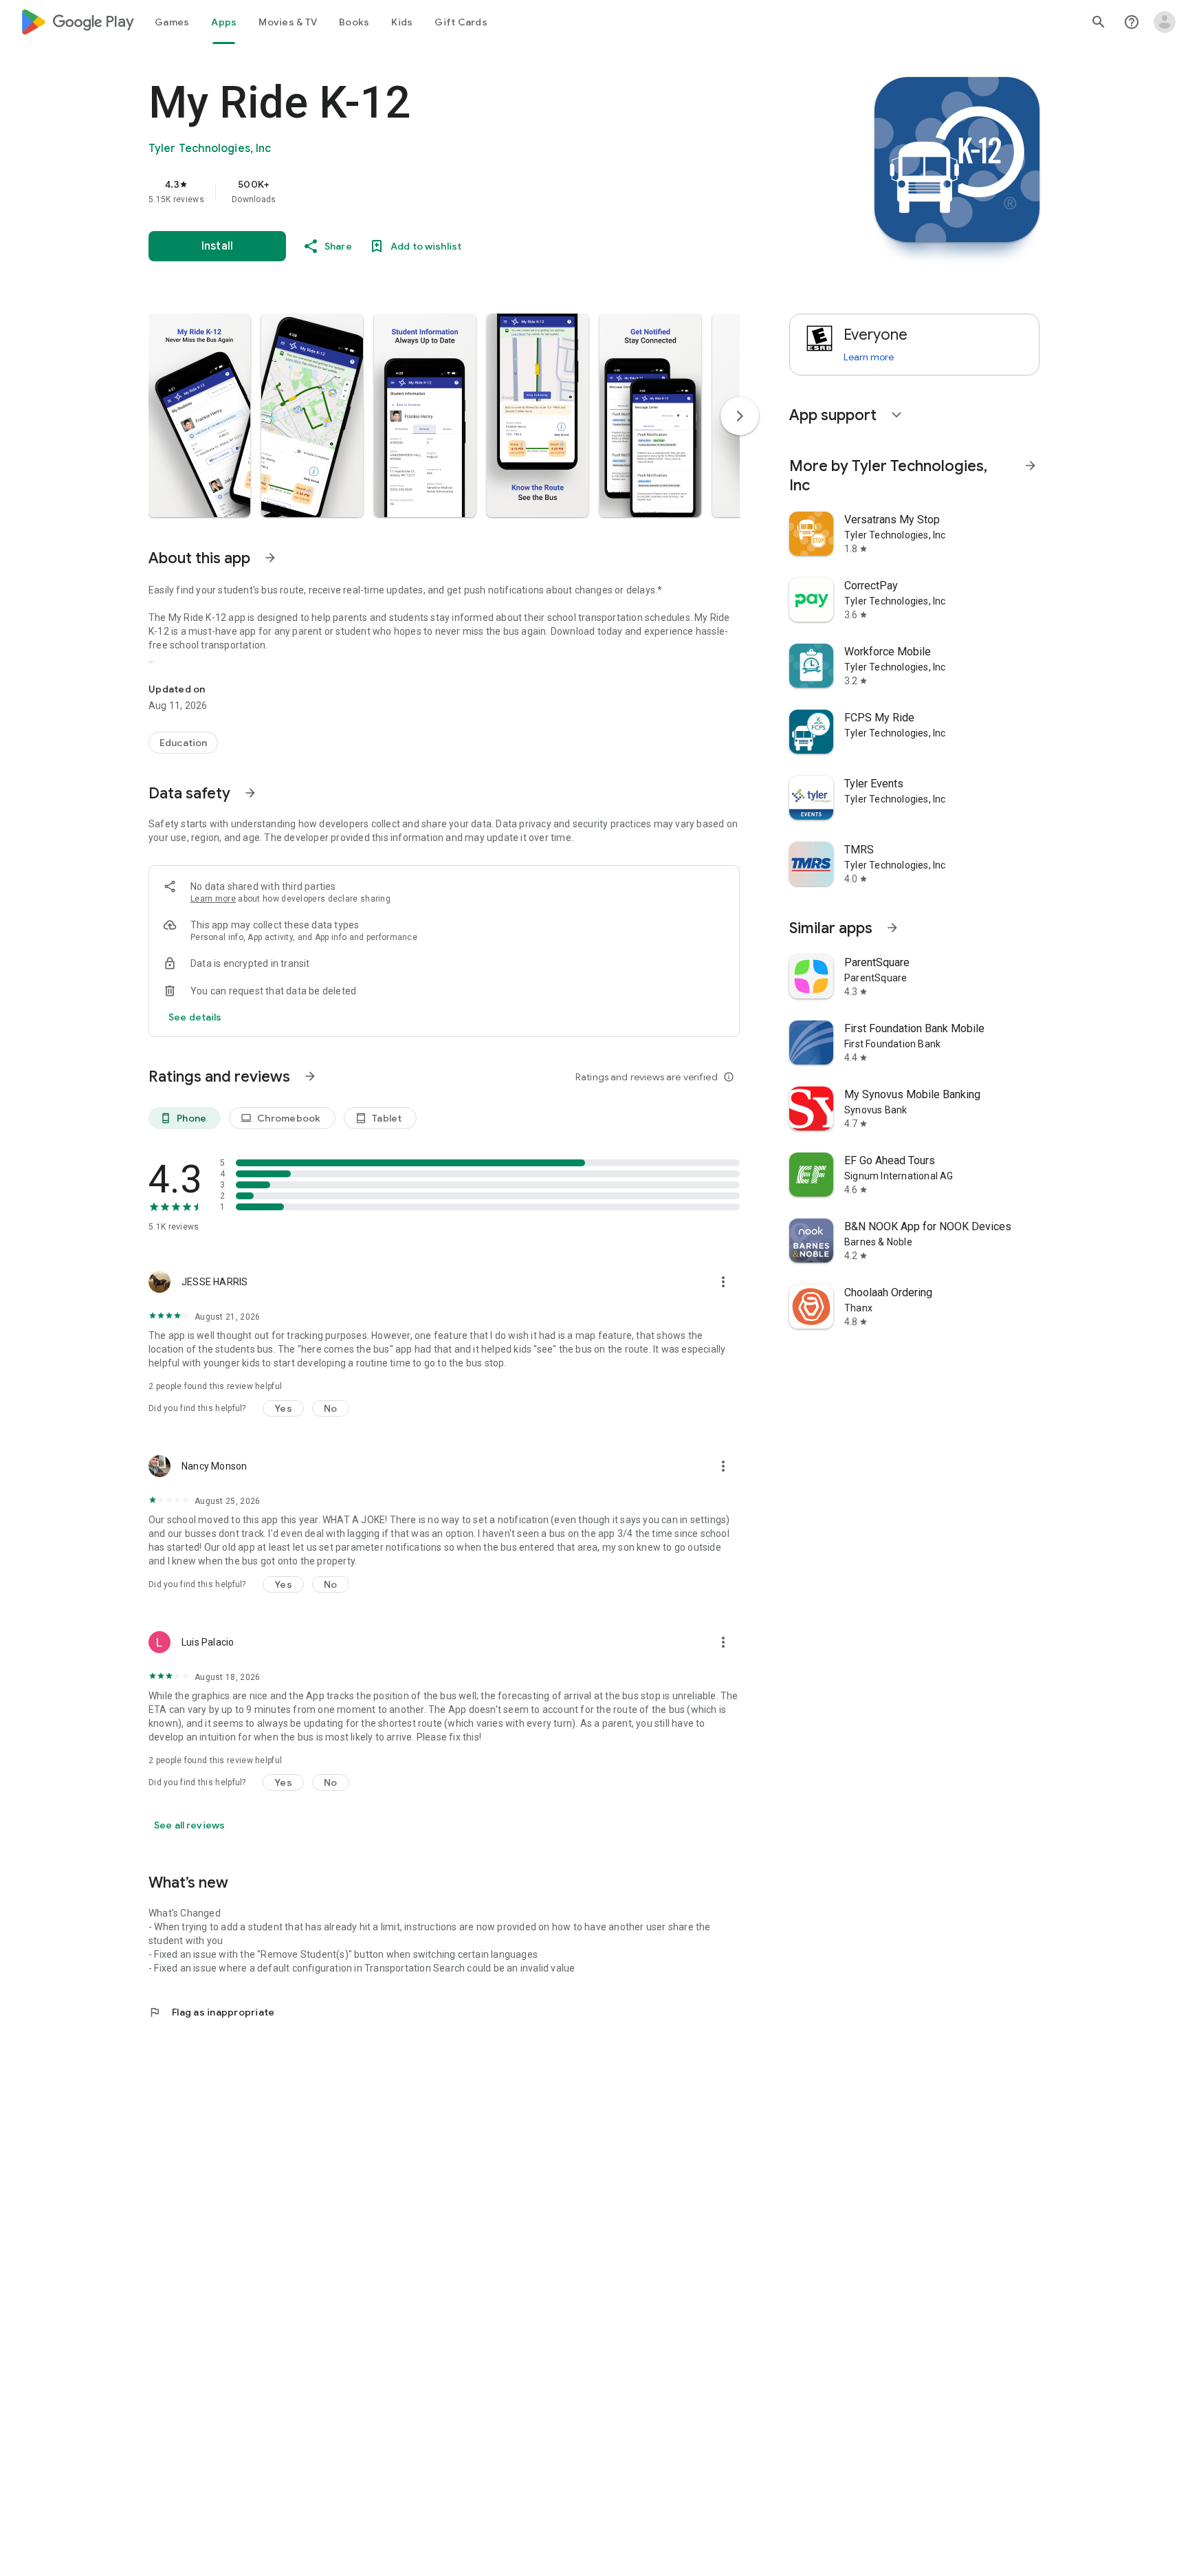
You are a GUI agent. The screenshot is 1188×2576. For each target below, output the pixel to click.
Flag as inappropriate (211, 2012)
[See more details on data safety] (195, 1017)
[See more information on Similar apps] (892, 928)
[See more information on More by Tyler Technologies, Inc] (1031, 466)
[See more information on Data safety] (250, 793)
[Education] (183, 743)
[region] (423, 191)
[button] (199, 415)
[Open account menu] (1165, 22)
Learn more (213, 899)
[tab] (172, 22)
